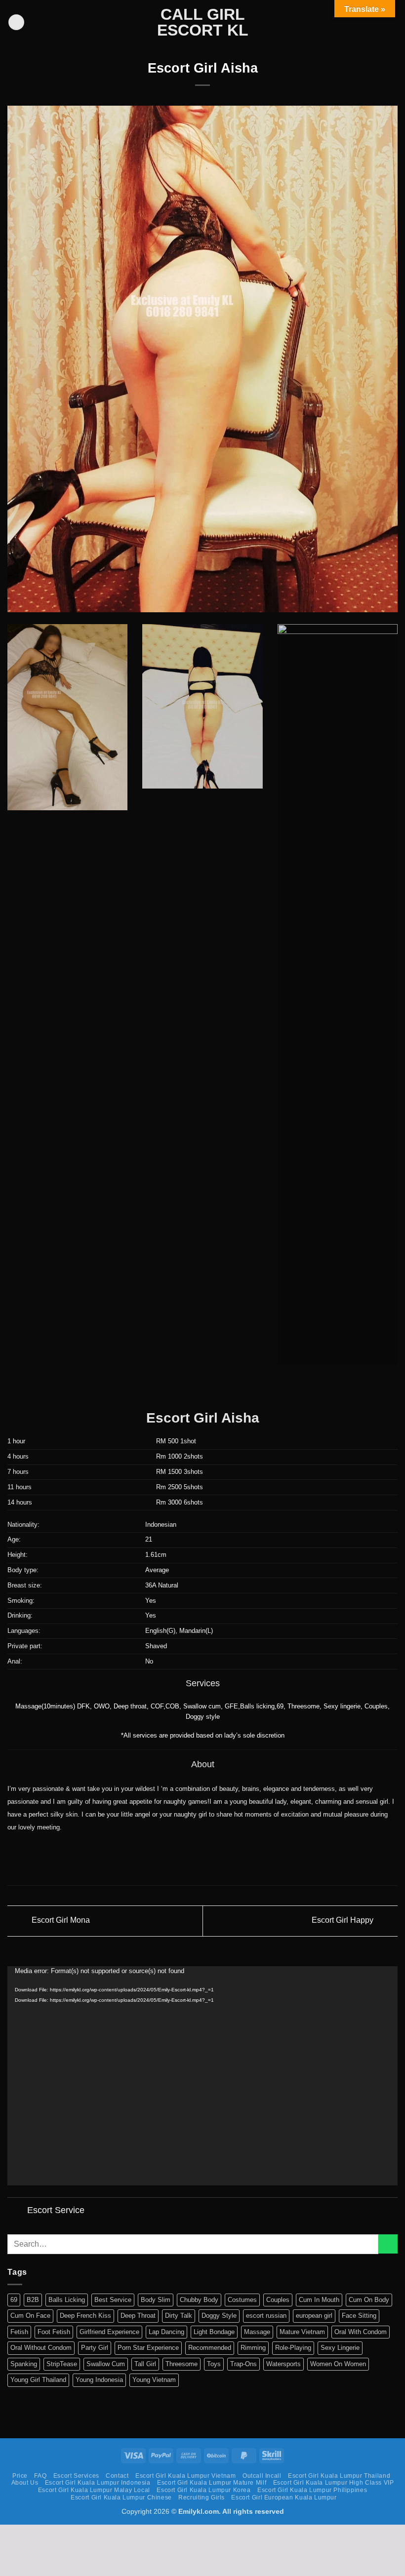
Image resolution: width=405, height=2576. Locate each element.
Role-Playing (293, 2348)
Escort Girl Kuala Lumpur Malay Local (94, 2490)
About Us (25, 2483)
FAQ (40, 2476)
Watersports (283, 2364)
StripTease (62, 2364)
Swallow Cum (106, 2364)
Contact (117, 2476)
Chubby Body (199, 2300)
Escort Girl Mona (60, 1921)
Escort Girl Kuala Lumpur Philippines (312, 2490)
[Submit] (388, 2244)
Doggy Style (219, 2316)
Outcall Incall (262, 2476)
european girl (314, 2316)
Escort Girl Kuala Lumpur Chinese (121, 2497)
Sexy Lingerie (340, 2348)
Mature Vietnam (302, 2332)
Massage (257, 2332)
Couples (278, 2300)
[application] (202, 2076)
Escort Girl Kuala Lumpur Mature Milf (212, 2483)
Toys (214, 2364)
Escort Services (76, 2476)
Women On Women (338, 2364)
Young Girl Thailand (38, 2380)
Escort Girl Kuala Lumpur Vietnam (186, 2476)
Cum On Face (30, 2316)
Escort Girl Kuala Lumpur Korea (203, 2490)
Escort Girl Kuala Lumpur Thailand (339, 2476)
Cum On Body (369, 2300)
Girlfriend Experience (109, 2332)
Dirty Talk (179, 2316)
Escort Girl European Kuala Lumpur (284, 2497)
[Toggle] (17, 2211)
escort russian (266, 2316)
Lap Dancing (166, 2332)
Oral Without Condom (41, 2348)
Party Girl (95, 2348)
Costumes (242, 2300)
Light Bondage (214, 2332)
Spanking (24, 2364)
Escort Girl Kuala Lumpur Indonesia (98, 2483)
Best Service (113, 2300)
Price (20, 2476)
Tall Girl (145, 2364)
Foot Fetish (54, 2332)
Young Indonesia (99, 2380)
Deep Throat (138, 2316)
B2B (33, 2300)
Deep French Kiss (85, 2316)
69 (14, 2300)
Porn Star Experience (148, 2348)
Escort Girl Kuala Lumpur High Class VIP (334, 2483)
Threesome (182, 2364)
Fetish (19, 2332)
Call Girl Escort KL (203, 22)
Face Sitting (359, 2316)
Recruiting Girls (202, 2497)
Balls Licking (67, 2300)
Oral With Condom (361, 2332)
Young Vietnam (154, 2380)
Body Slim (156, 2300)
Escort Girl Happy (344, 1921)
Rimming (253, 2348)
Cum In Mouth (319, 2300)
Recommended (210, 2348)
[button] (16, 22)
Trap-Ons (243, 2364)
